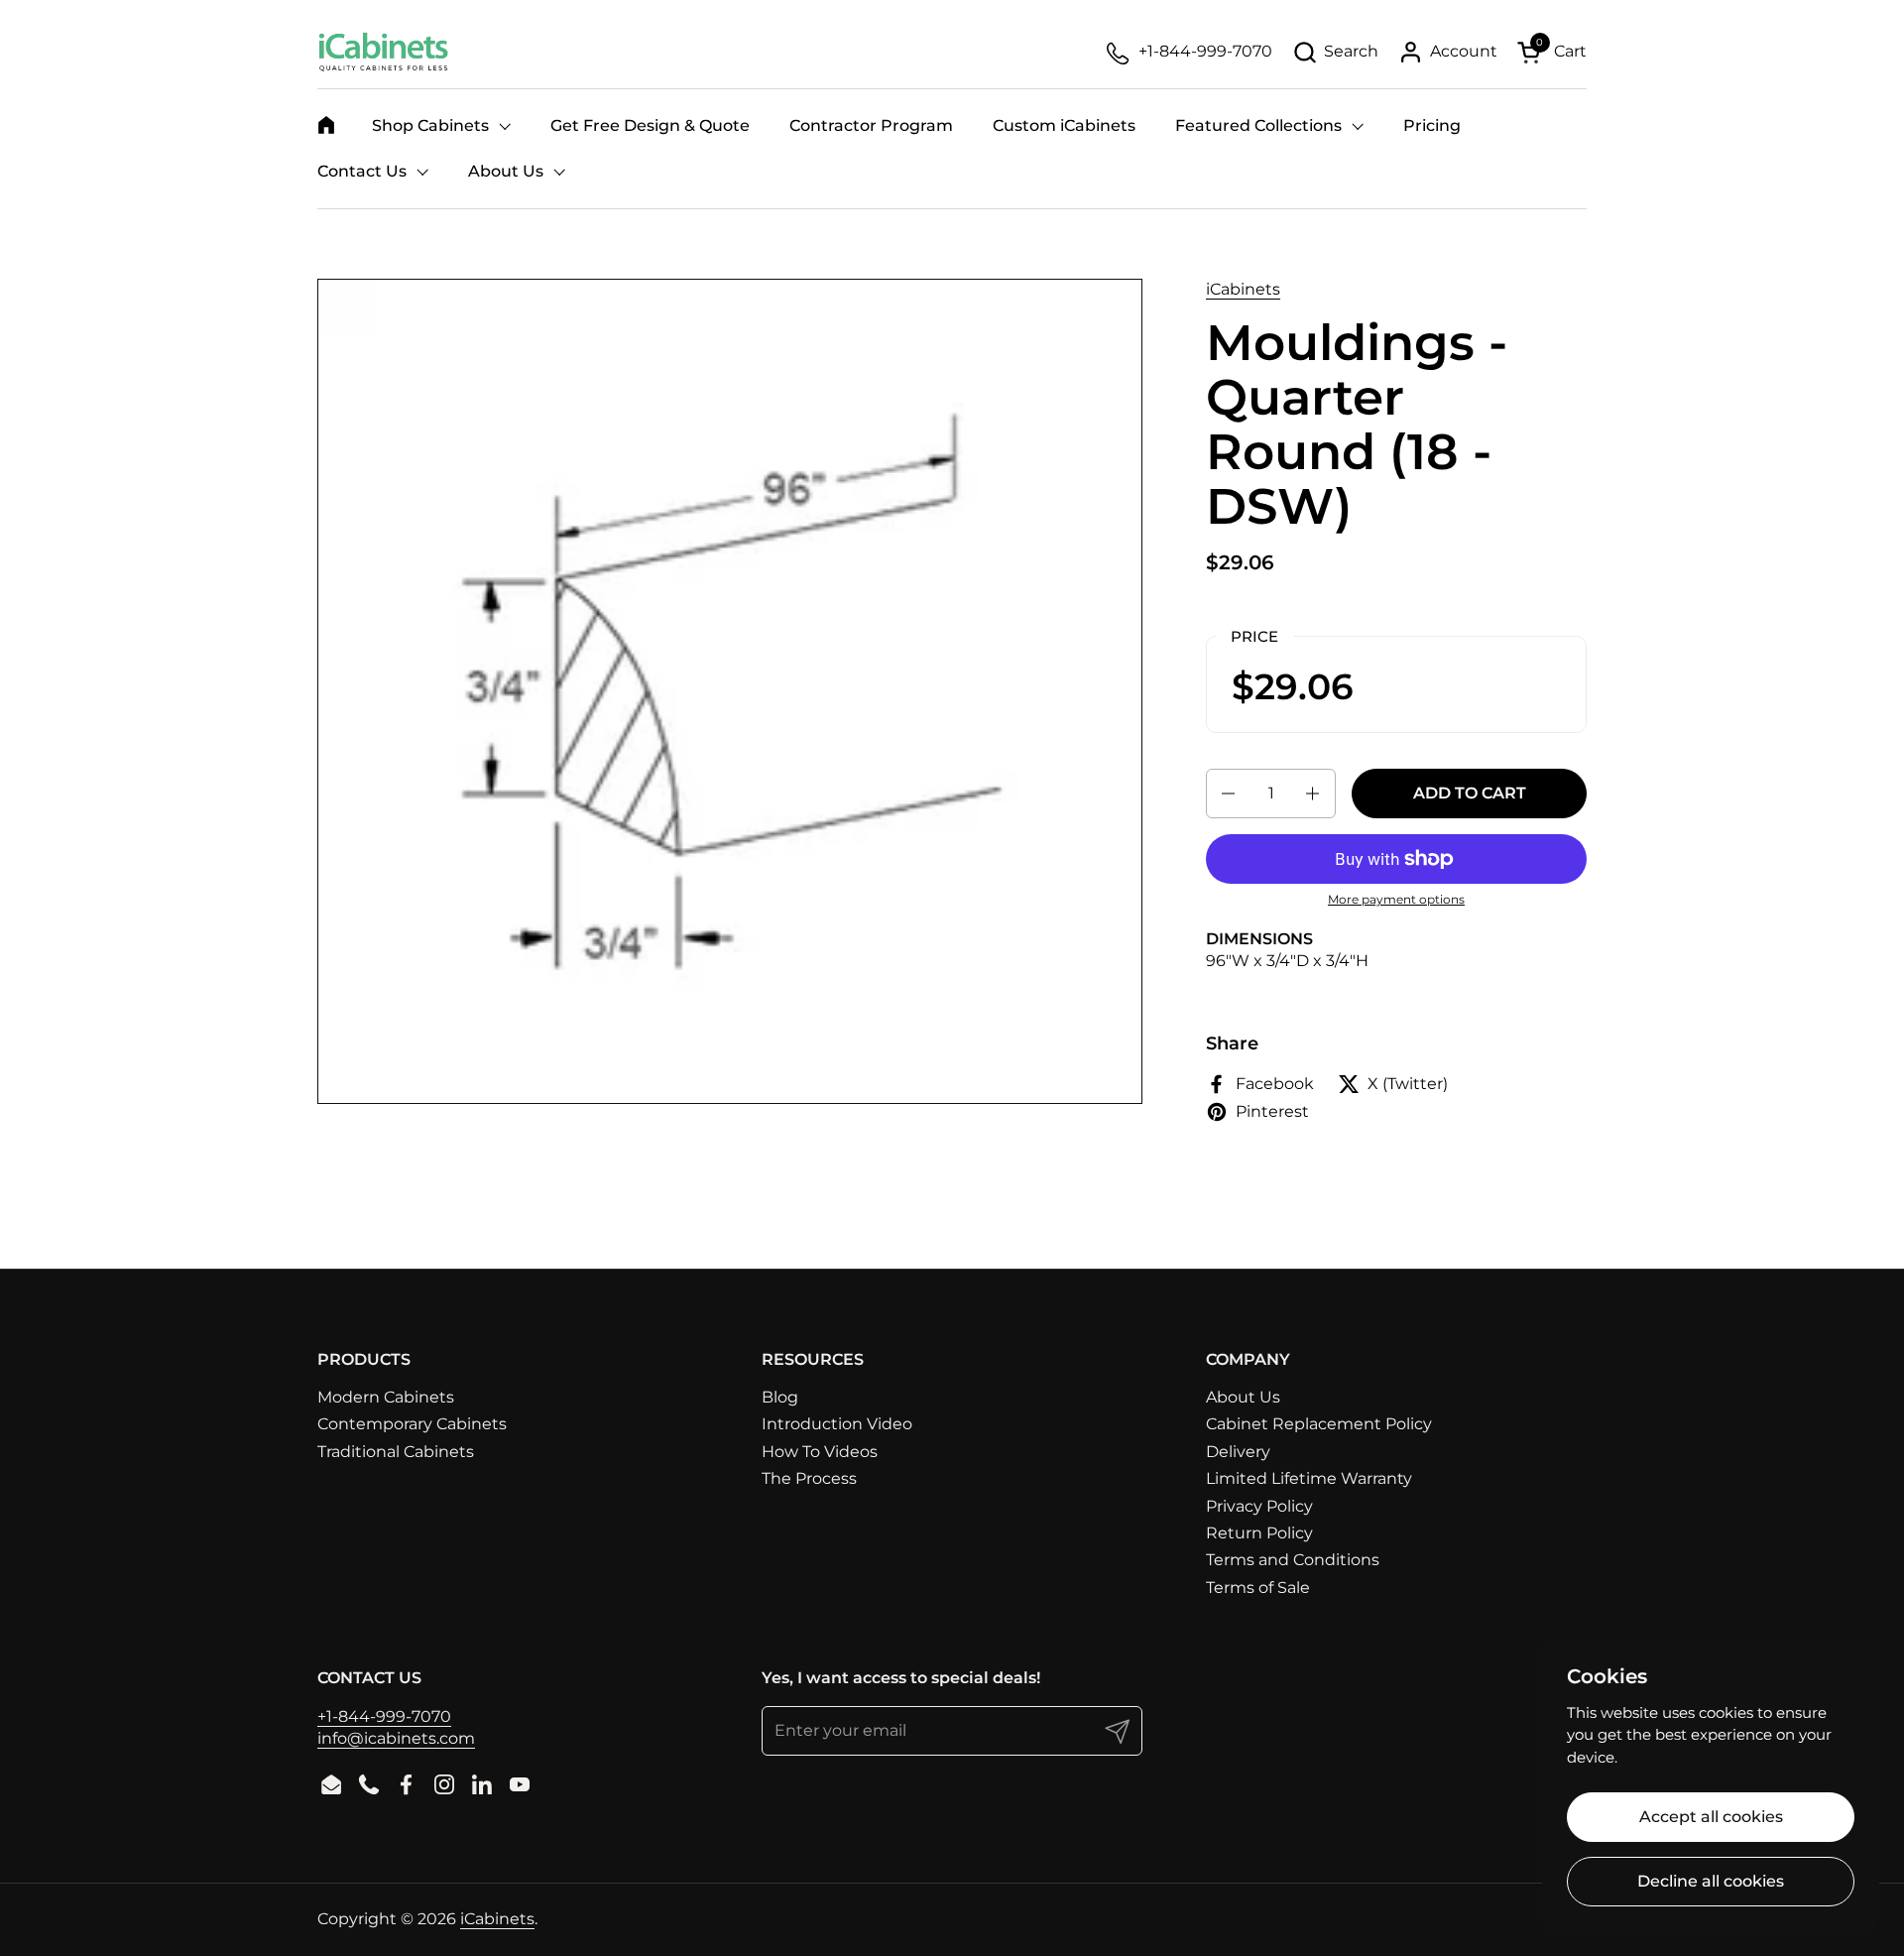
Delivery (1238, 1452)
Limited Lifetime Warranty (1309, 1478)
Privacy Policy (1259, 1506)
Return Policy (1259, 1533)
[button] (1335, 52)
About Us (1243, 1397)
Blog (780, 1397)
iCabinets (1243, 289)
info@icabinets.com (396, 1738)
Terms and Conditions (1293, 1560)
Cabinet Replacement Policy (1319, 1424)
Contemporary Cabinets (412, 1424)
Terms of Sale (1258, 1588)
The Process (809, 1478)
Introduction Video (837, 1424)
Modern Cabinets (386, 1397)
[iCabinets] (383, 52)
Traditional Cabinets (396, 1452)
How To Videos (820, 1452)
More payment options (1396, 899)
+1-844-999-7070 (384, 1716)
